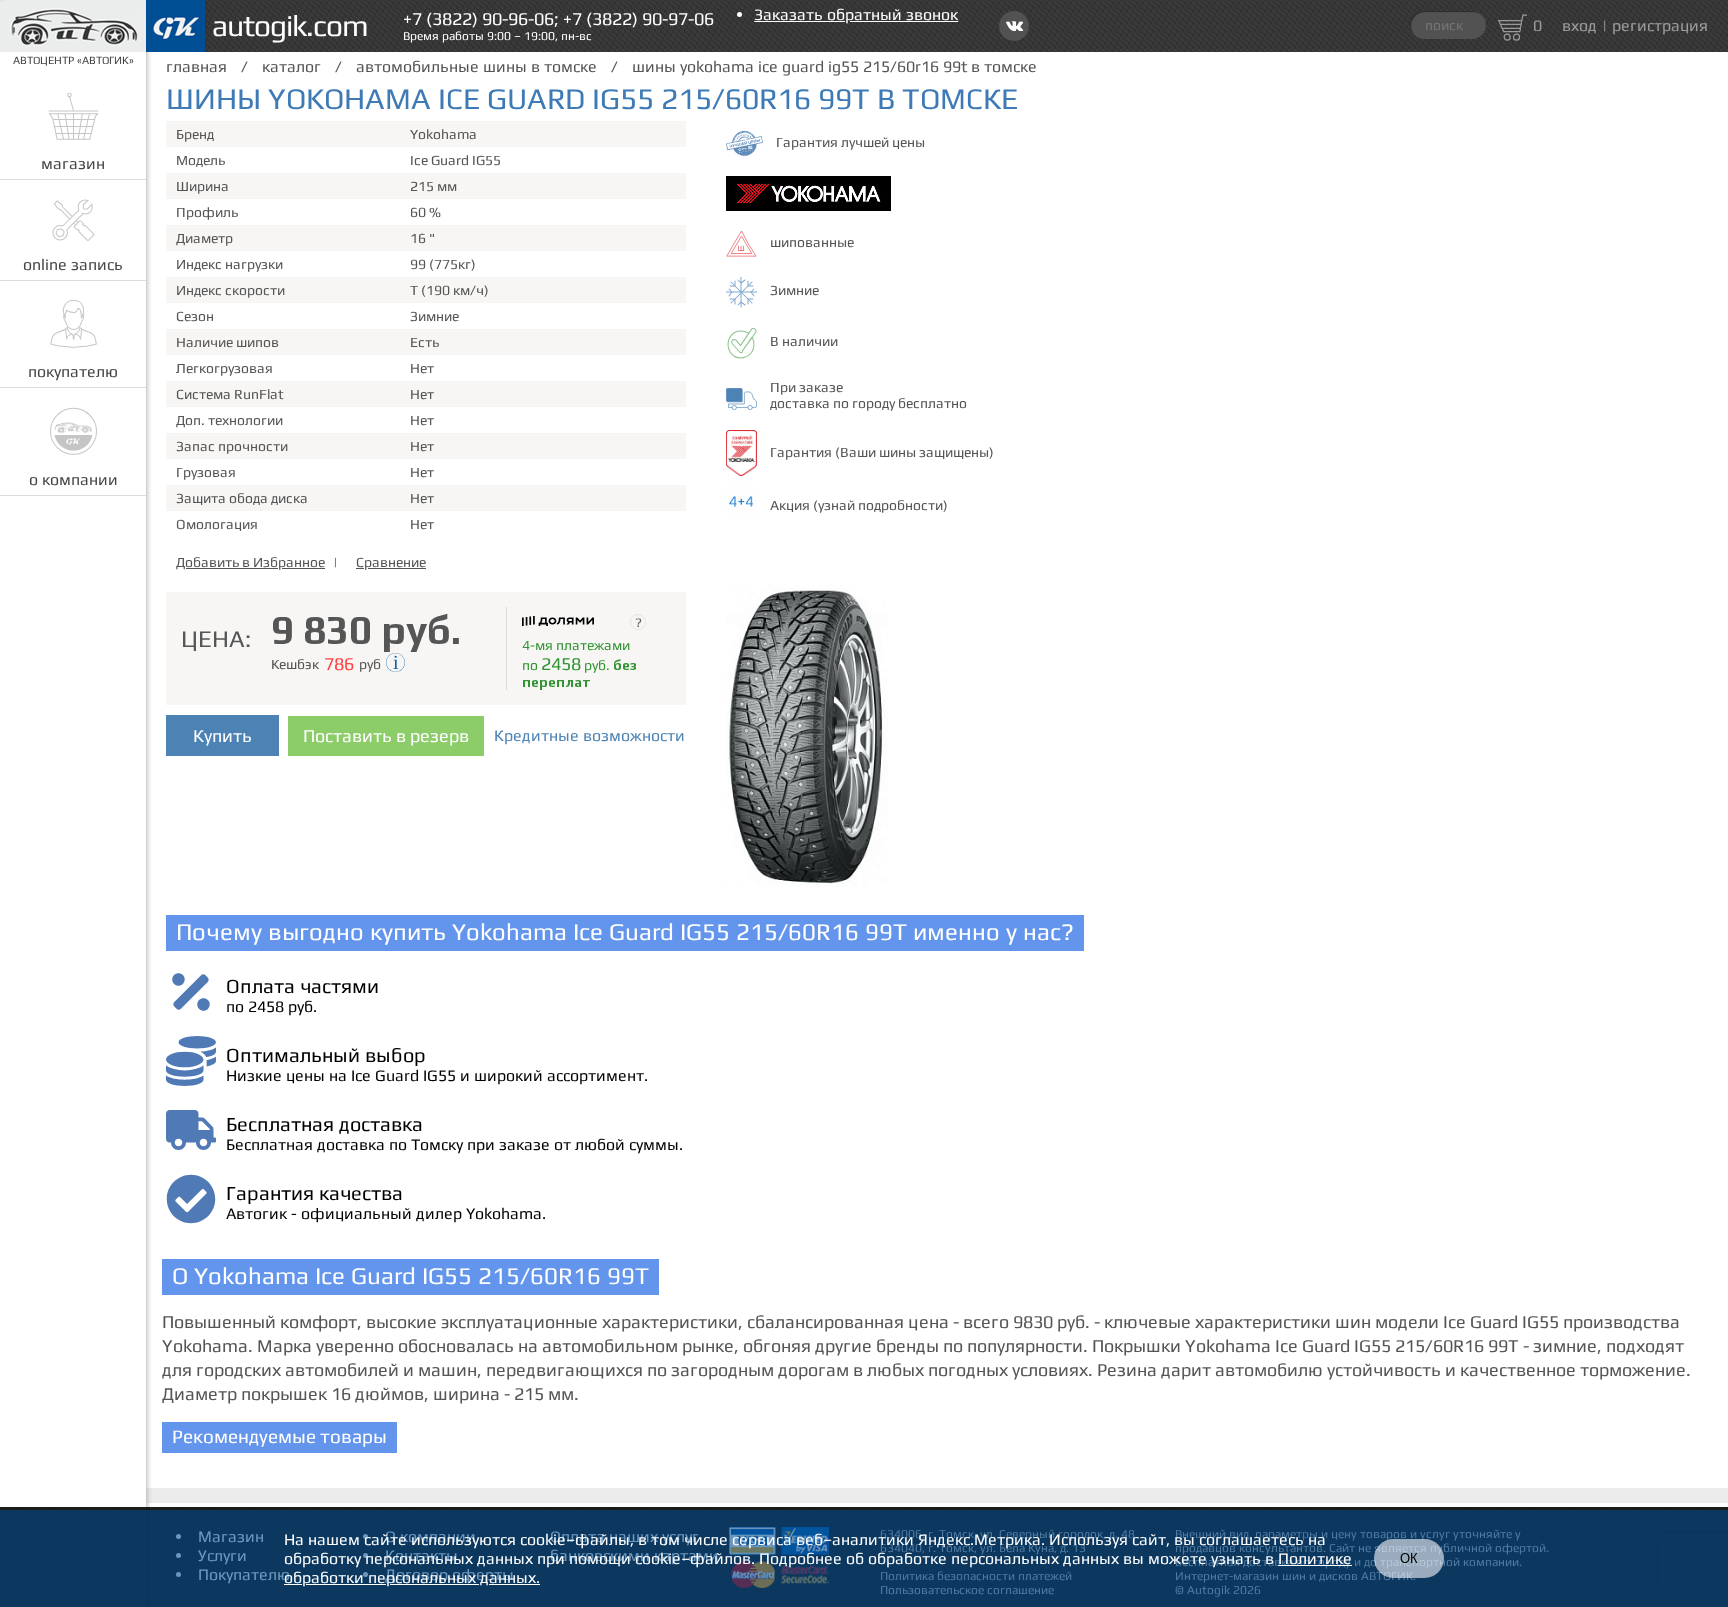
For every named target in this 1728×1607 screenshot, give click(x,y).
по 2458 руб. (271, 1006)
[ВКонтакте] (1014, 26)
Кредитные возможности (589, 735)
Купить (222, 735)
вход (1579, 25)
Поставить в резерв (386, 735)
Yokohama (443, 134)
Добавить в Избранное (250, 562)
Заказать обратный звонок (856, 14)
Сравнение (391, 562)
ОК (1409, 1558)
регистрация (1660, 25)
